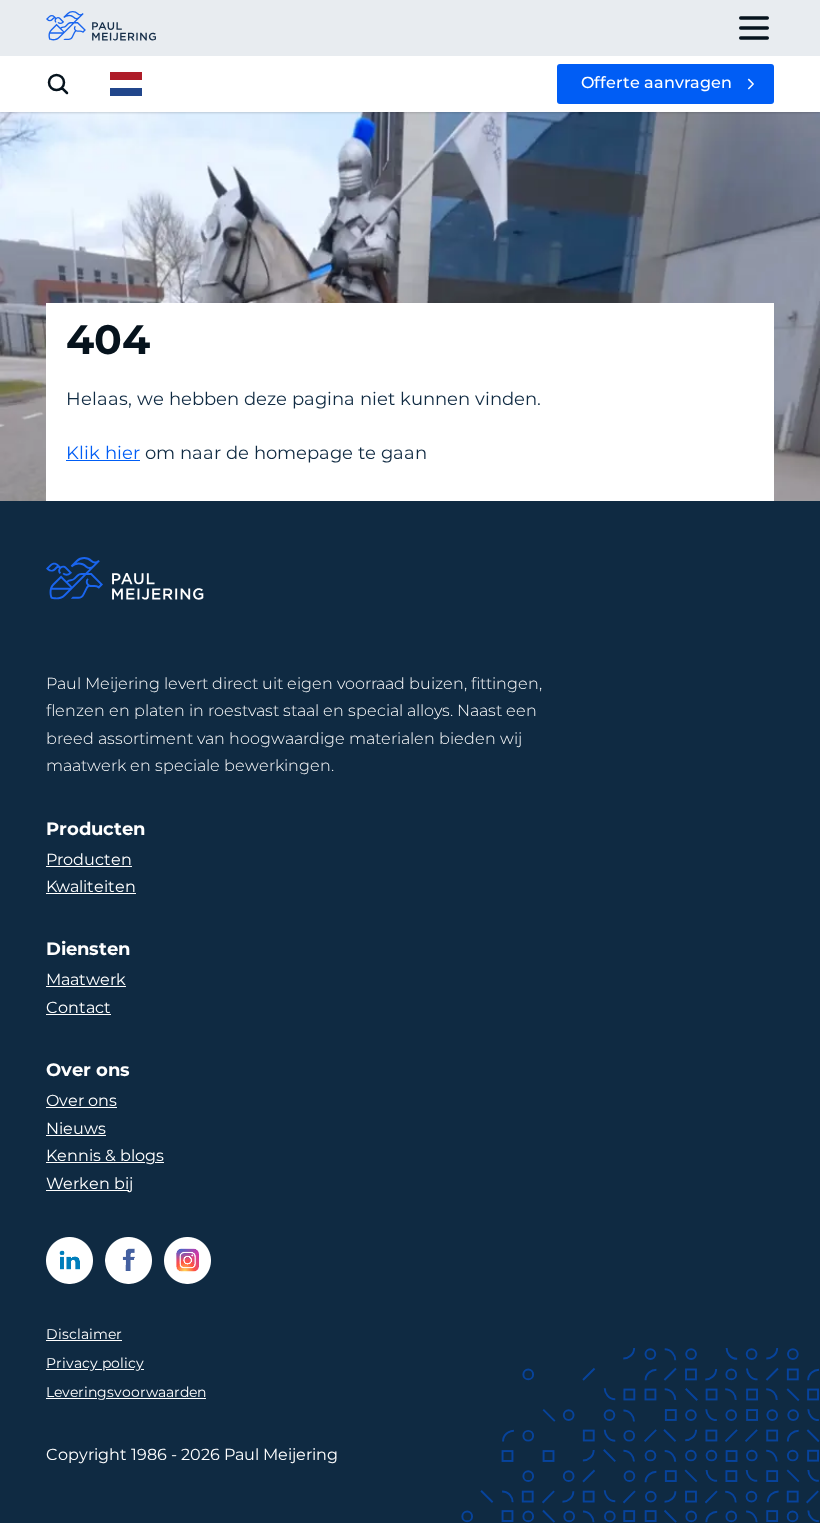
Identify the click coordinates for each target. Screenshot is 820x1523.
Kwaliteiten (91, 886)
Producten (89, 859)
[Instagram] (187, 1260)
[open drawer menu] (754, 28)
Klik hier (103, 453)
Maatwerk (86, 979)
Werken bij (89, 1183)
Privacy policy (95, 1363)
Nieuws (76, 1128)
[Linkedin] (69, 1260)
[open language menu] (126, 84)
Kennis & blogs (105, 1155)
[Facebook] (128, 1260)
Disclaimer (84, 1334)
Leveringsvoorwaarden (126, 1392)
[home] (102, 28)
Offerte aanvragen (656, 82)
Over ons (81, 1100)
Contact (78, 1007)
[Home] (126, 581)
